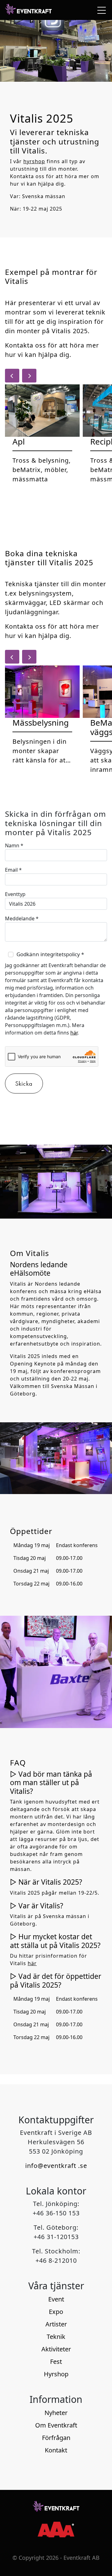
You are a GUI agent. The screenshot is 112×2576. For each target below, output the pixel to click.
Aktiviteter (56, 2349)
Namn (14, 845)
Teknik (56, 2337)
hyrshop (34, 161)
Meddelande (22, 918)
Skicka (24, 1083)
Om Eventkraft (56, 2425)
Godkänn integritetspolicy (50, 954)
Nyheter (56, 2413)
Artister (56, 2324)
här (74, 1033)
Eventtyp (15, 894)
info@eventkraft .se (56, 2166)
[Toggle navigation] (100, 10)
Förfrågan (56, 2438)
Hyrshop (56, 2374)
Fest (56, 2362)
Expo (56, 2312)
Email (13, 870)
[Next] (29, 376)
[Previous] (12, 376)
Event (56, 2299)
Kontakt (56, 2450)
